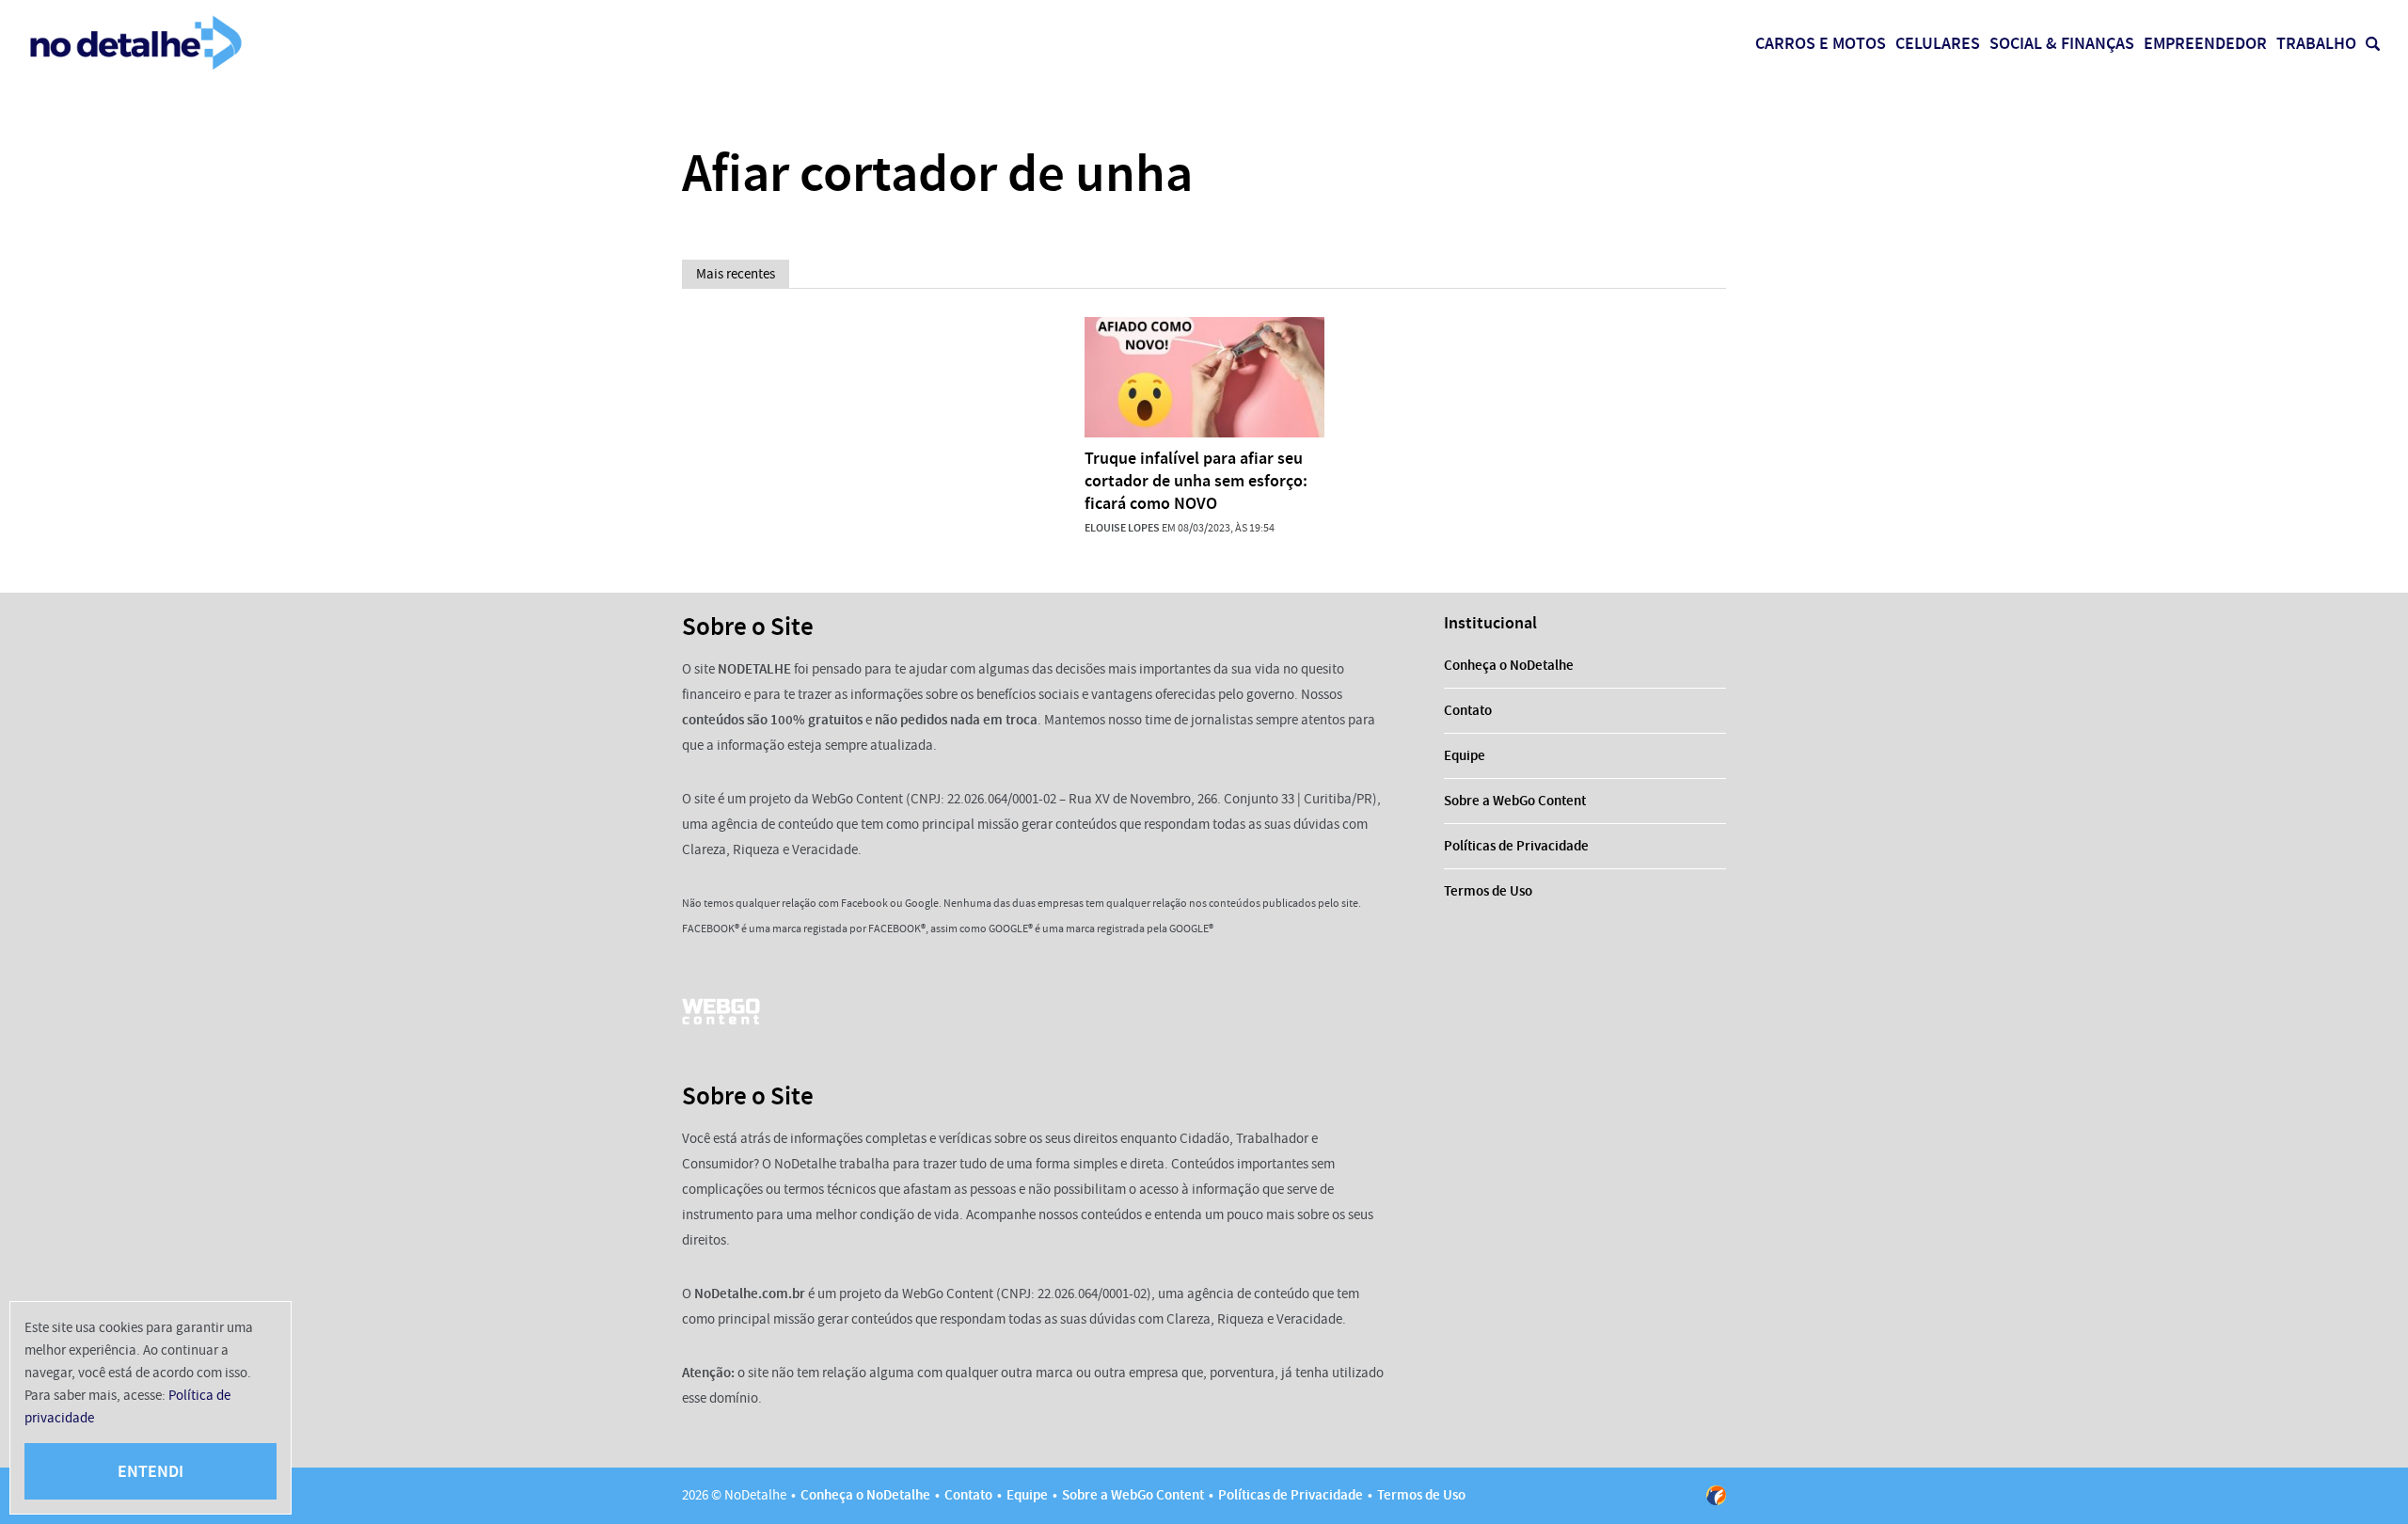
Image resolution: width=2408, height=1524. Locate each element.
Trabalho (2316, 43)
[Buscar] (2373, 44)
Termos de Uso (1488, 891)
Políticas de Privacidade (1516, 846)
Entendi (150, 1471)
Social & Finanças (2062, 43)
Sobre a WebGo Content (1515, 801)
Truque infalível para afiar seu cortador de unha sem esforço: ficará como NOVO (1196, 481)
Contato (1468, 710)
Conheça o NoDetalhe (1509, 665)
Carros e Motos (1821, 43)
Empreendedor (2205, 43)
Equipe (1465, 755)
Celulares (1938, 43)
